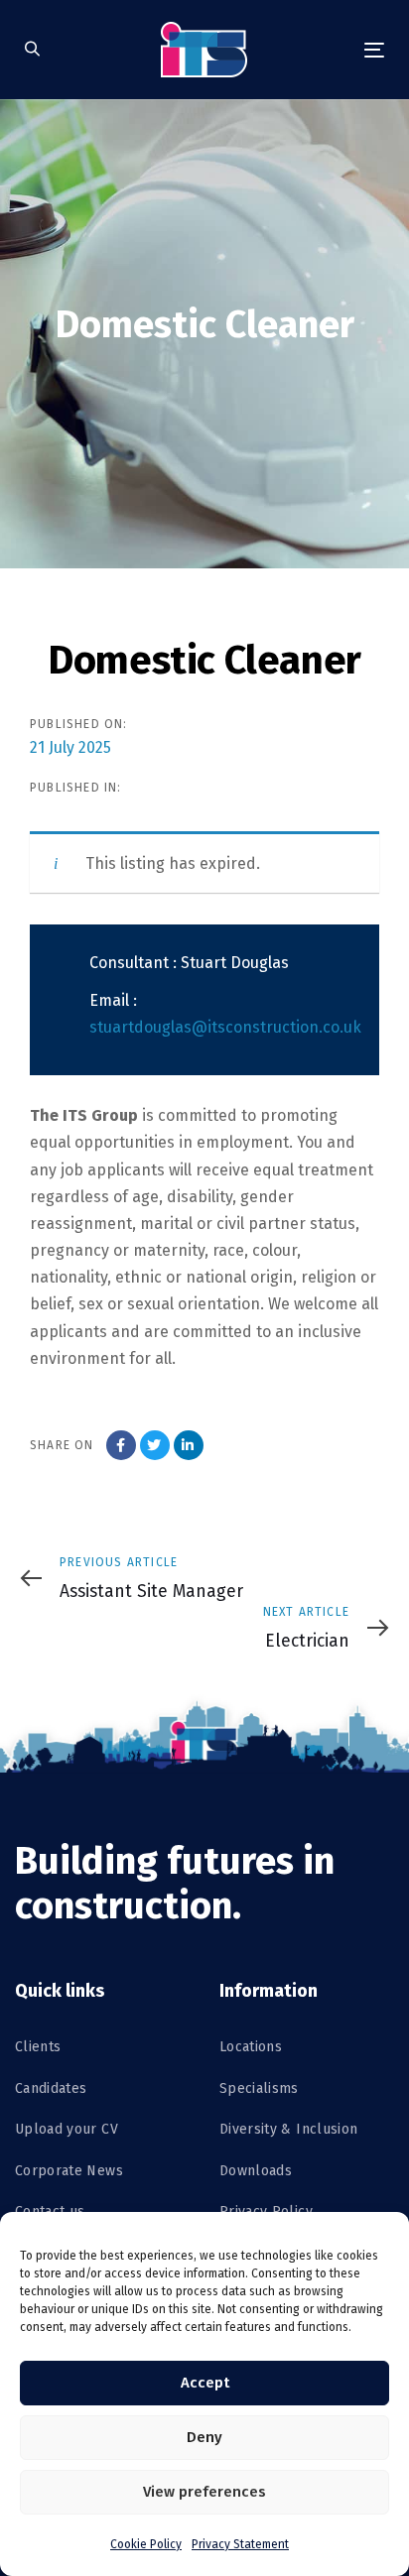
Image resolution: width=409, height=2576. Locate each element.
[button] (32, 50)
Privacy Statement (240, 2544)
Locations (251, 2047)
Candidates (51, 2088)
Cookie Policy (146, 2544)
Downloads (256, 2171)
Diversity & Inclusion (288, 2129)
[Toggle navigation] (324, 50)
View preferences (204, 2492)
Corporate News (69, 2171)
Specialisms (259, 2088)
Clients (38, 2047)
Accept (205, 2383)
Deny (204, 2437)
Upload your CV (67, 2129)
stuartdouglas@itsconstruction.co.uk (225, 1027)
